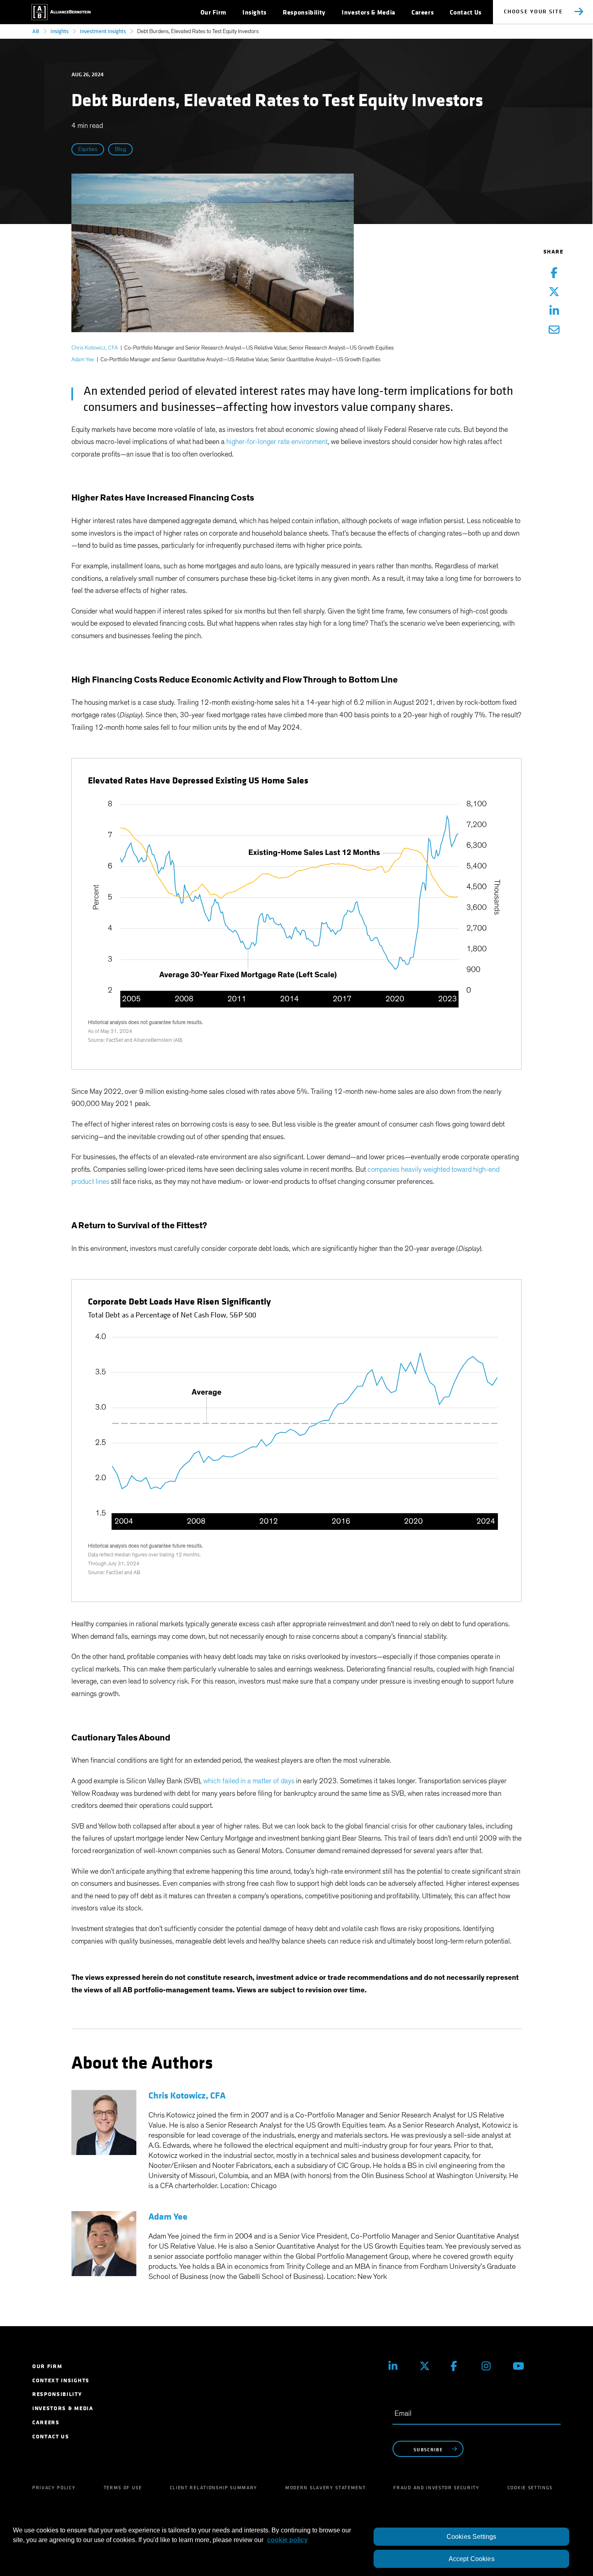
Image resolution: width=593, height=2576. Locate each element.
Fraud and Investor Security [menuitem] (436, 2488)
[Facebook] (460, 2366)
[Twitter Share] (554, 292)
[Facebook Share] (554, 273)
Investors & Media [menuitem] (63, 2408)
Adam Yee (83, 360)
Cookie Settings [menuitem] (530, 2488)
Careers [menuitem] (46, 2422)
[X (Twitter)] (429, 2366)
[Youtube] (522, 2366)
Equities (88, 149)
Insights (60, 31)
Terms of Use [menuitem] (123, 2488)
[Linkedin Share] (554, 311)
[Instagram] (491, 2366)
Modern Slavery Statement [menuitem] (325, 2488)
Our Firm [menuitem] (47, 2366)
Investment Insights (103, 31)
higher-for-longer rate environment (277, 442)
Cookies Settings (472, 2537)
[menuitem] (213, 12)
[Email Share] (554, 330)
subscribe (428, 2449)
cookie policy (287, 2540)
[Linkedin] (398, 2366)
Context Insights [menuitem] (61, 2380)
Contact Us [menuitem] (51, 2437)
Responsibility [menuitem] (57, 2394)
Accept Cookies (472, 2559)
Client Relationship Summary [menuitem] (214, 2488)
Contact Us (466, 12)
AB (36, 31)
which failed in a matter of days (249, 1781)
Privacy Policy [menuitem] (54, 2488)
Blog (120, 149)
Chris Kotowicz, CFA (95, 348)
